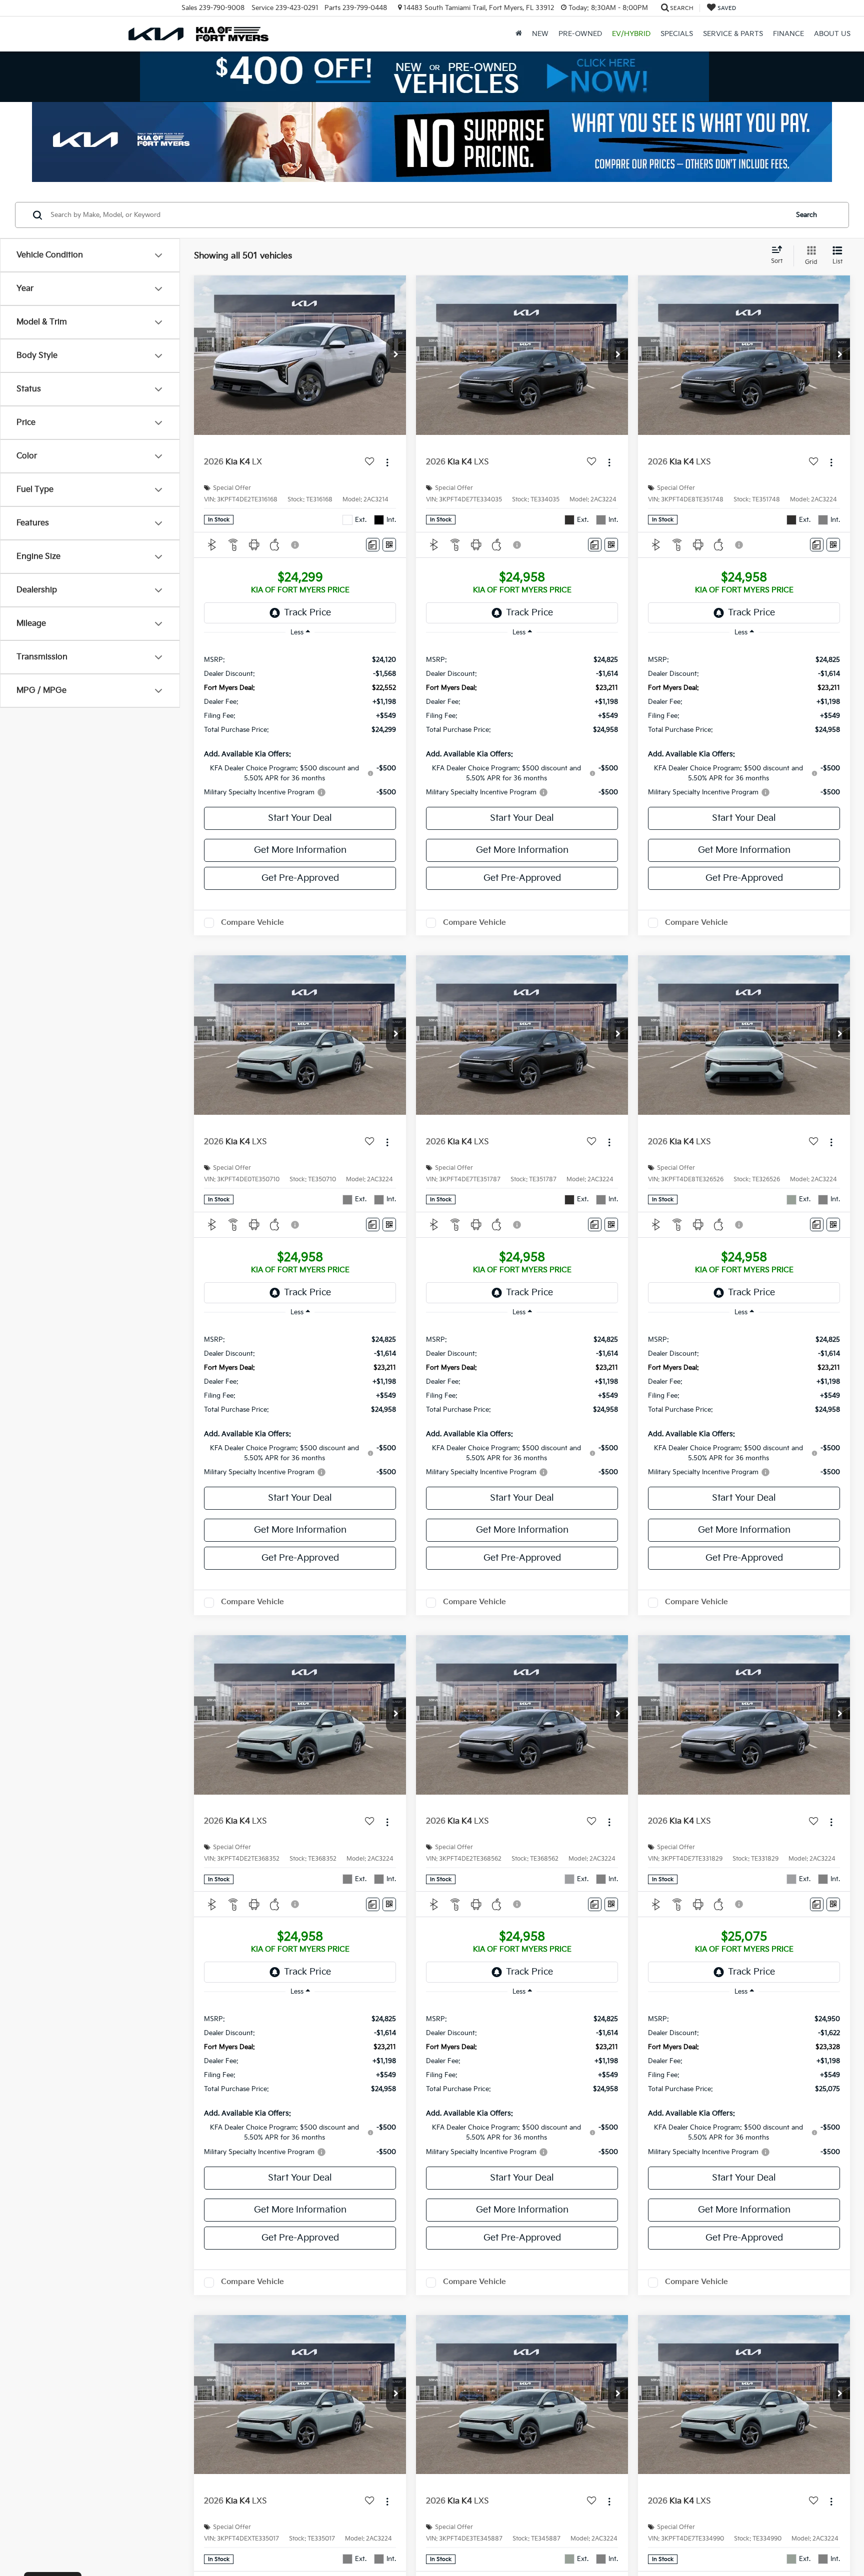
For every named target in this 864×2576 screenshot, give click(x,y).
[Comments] (373, 545)
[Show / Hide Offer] (424, 76)
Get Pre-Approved (300, 878)
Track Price (307, 613)
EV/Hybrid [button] (631, 34)
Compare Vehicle (252, 923)
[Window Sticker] (389, 545)
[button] (396, 355)
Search (806, 215)
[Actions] (387, 463)
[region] (300, 725)
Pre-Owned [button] (580, 34)
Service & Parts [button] (733, 34)
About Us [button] (832, 34)
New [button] (540, 34)
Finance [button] (788, 34)
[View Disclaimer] (295, 545)
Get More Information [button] (300, 850)
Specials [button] (677, 34)
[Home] (519, 34)
